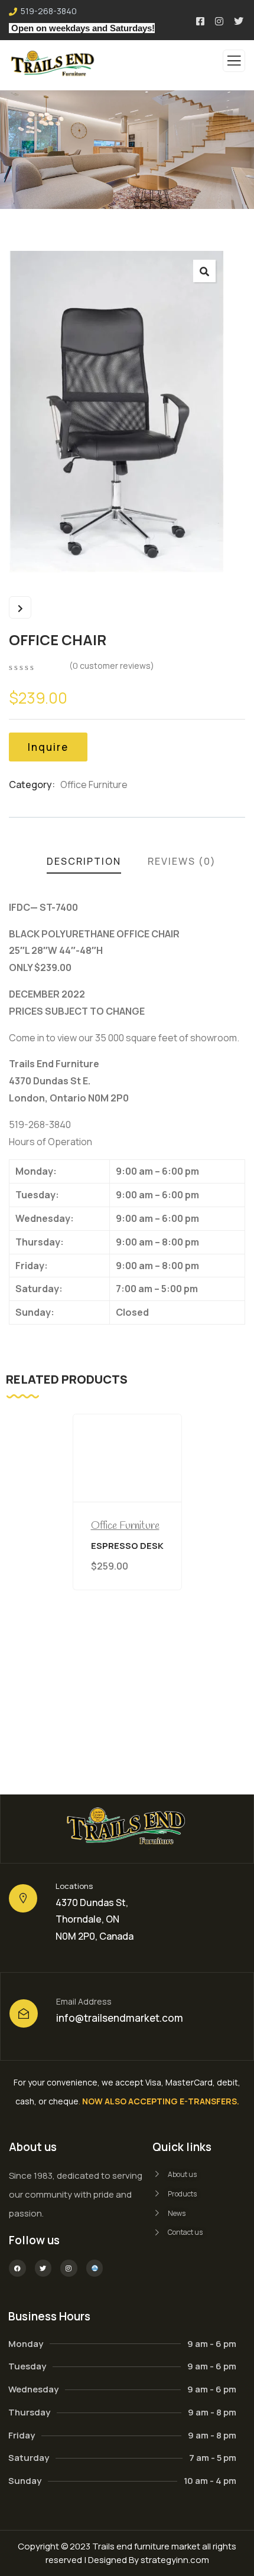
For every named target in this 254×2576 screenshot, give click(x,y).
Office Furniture (94, 784)
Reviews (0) (182, 861)
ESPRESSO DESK (127, 1546)
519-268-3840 (49, 11)
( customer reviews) (112, 666)
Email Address (84, 2001)
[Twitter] (43, 2268)
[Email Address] (24, 2013)
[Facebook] (17, 2268)
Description (84, 861)
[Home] (127, 1829)
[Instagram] (69, 2268)
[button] (204, 271)
